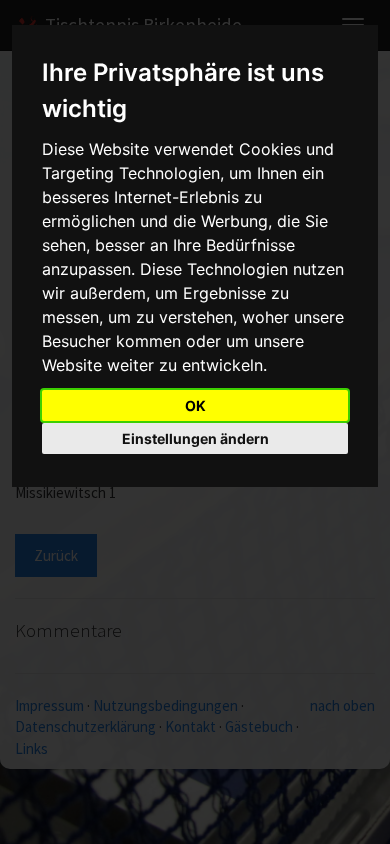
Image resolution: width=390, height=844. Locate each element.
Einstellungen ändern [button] (195, 438)
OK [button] (195, 405)
